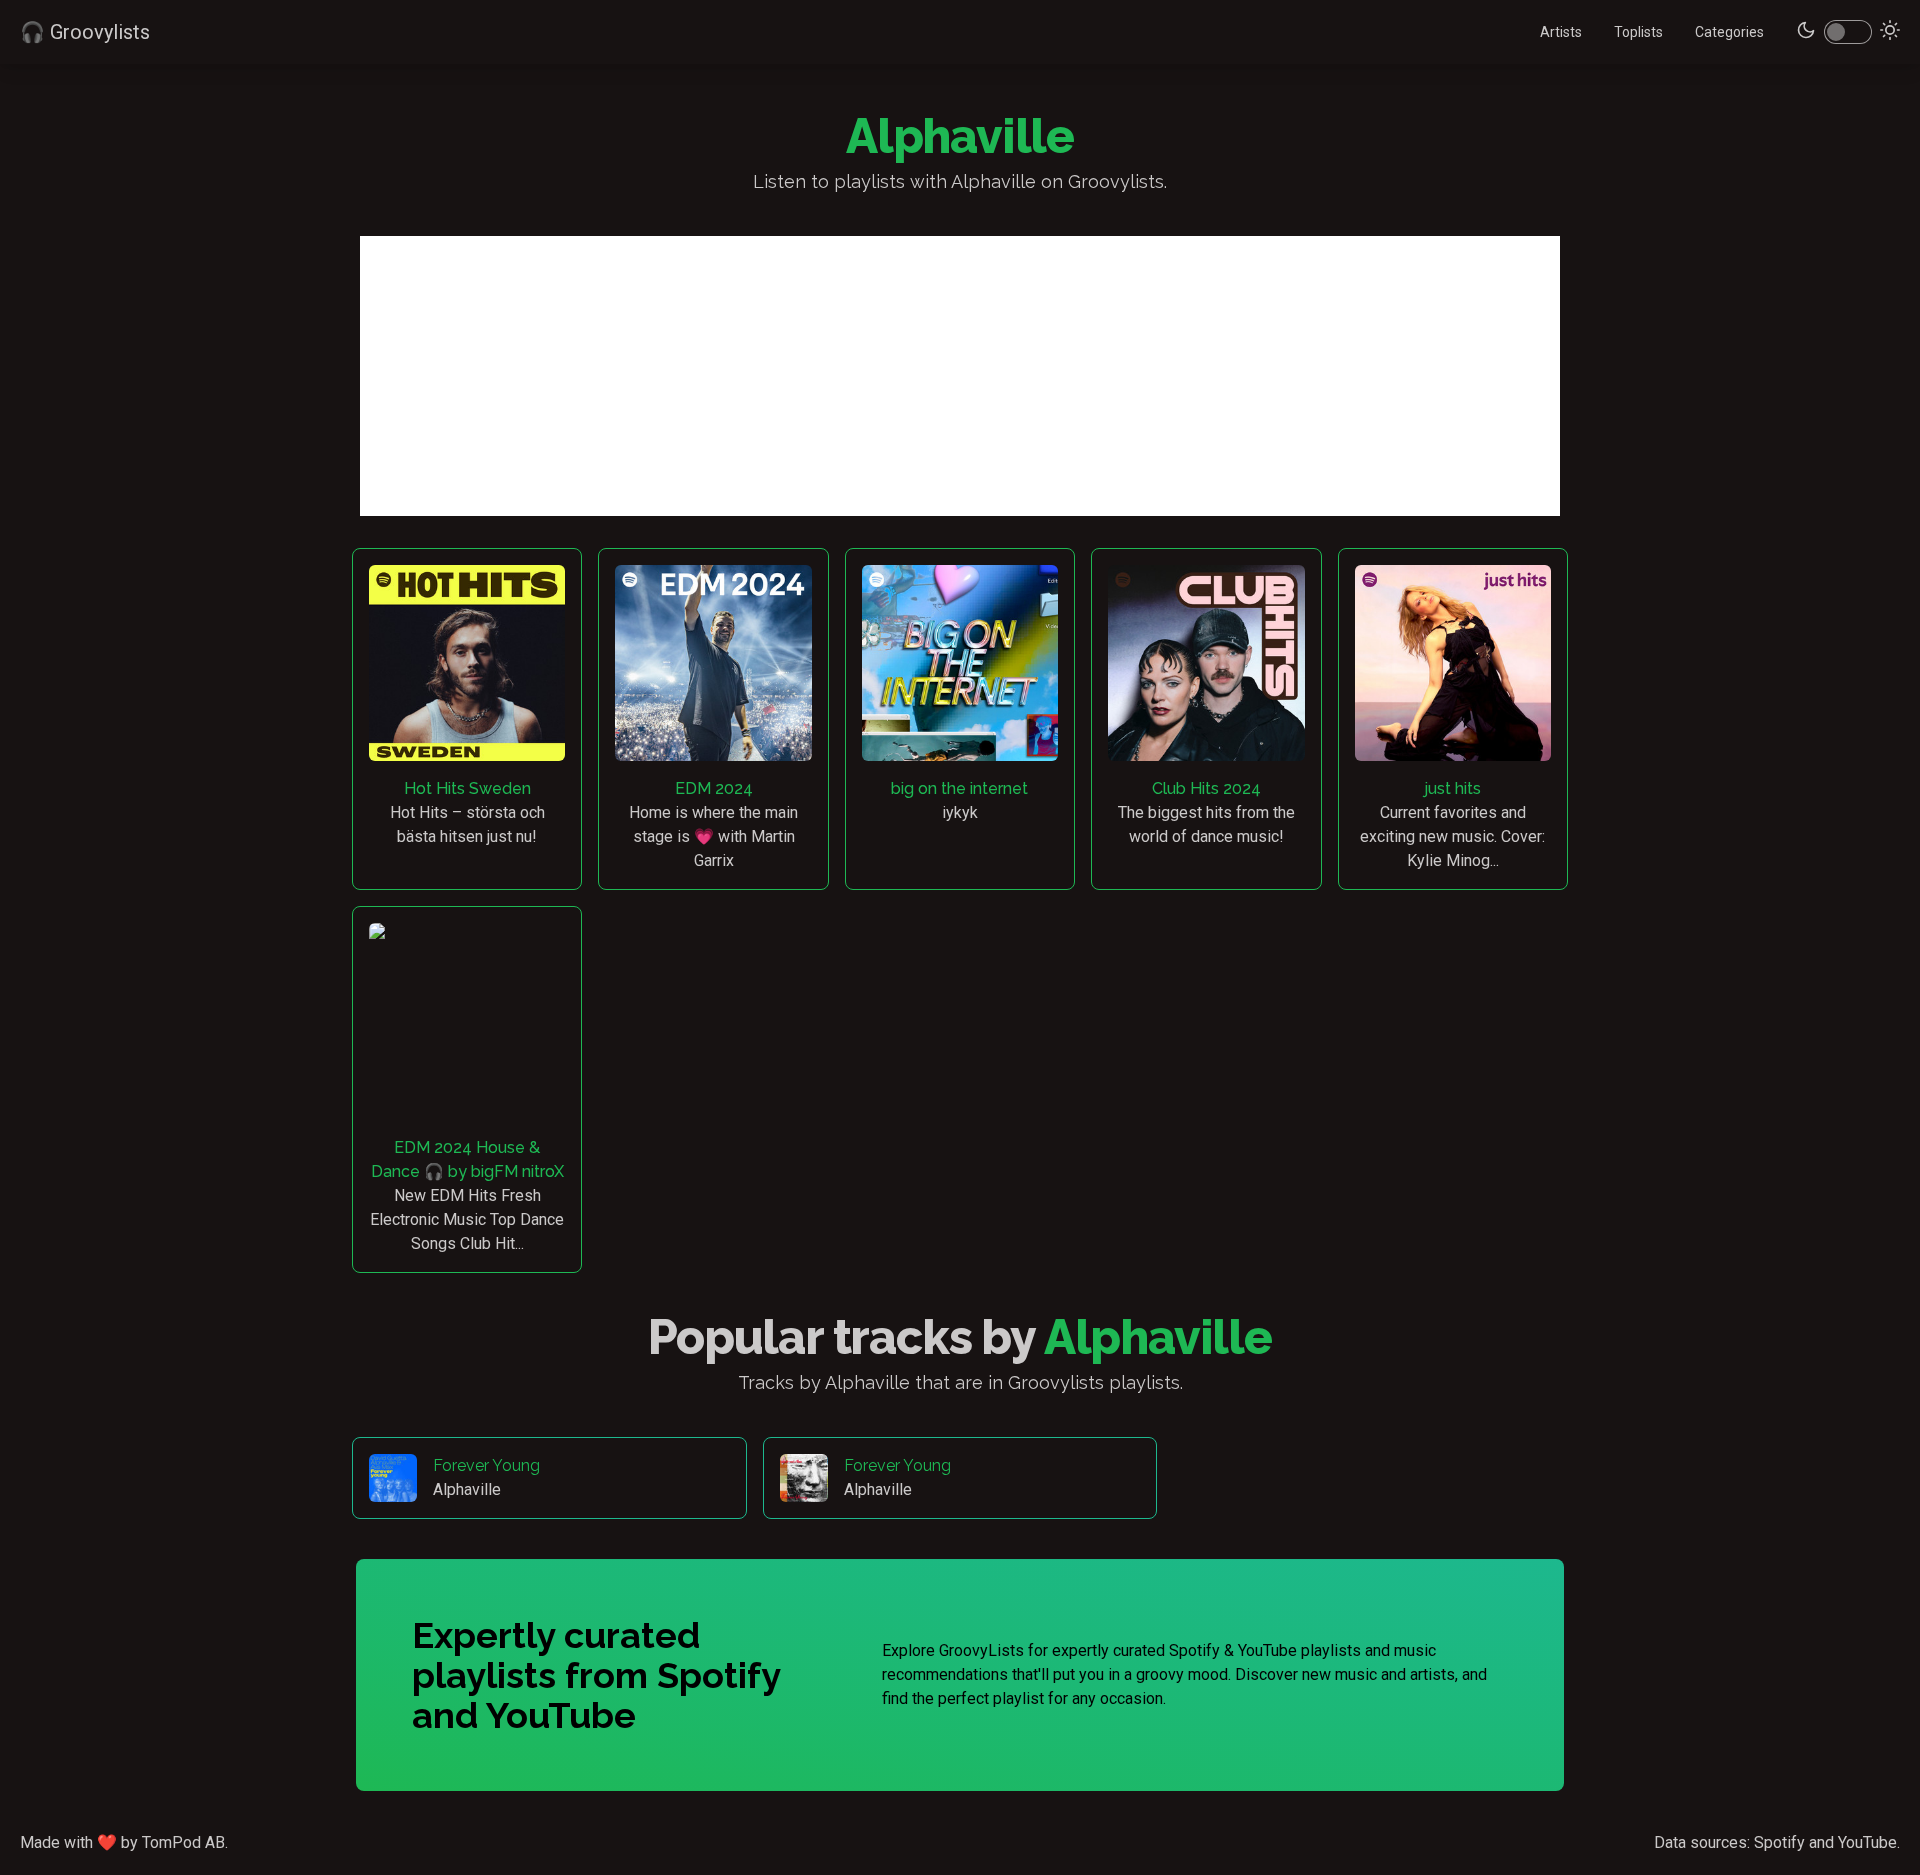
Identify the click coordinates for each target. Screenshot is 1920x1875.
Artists (1561, 32)
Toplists (1638, 32)
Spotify (1779, 1842)
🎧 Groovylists (85, 32)
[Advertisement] (960, 376)
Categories (1729, 32)
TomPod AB (183, 1842)
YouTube (1867, 1842)
